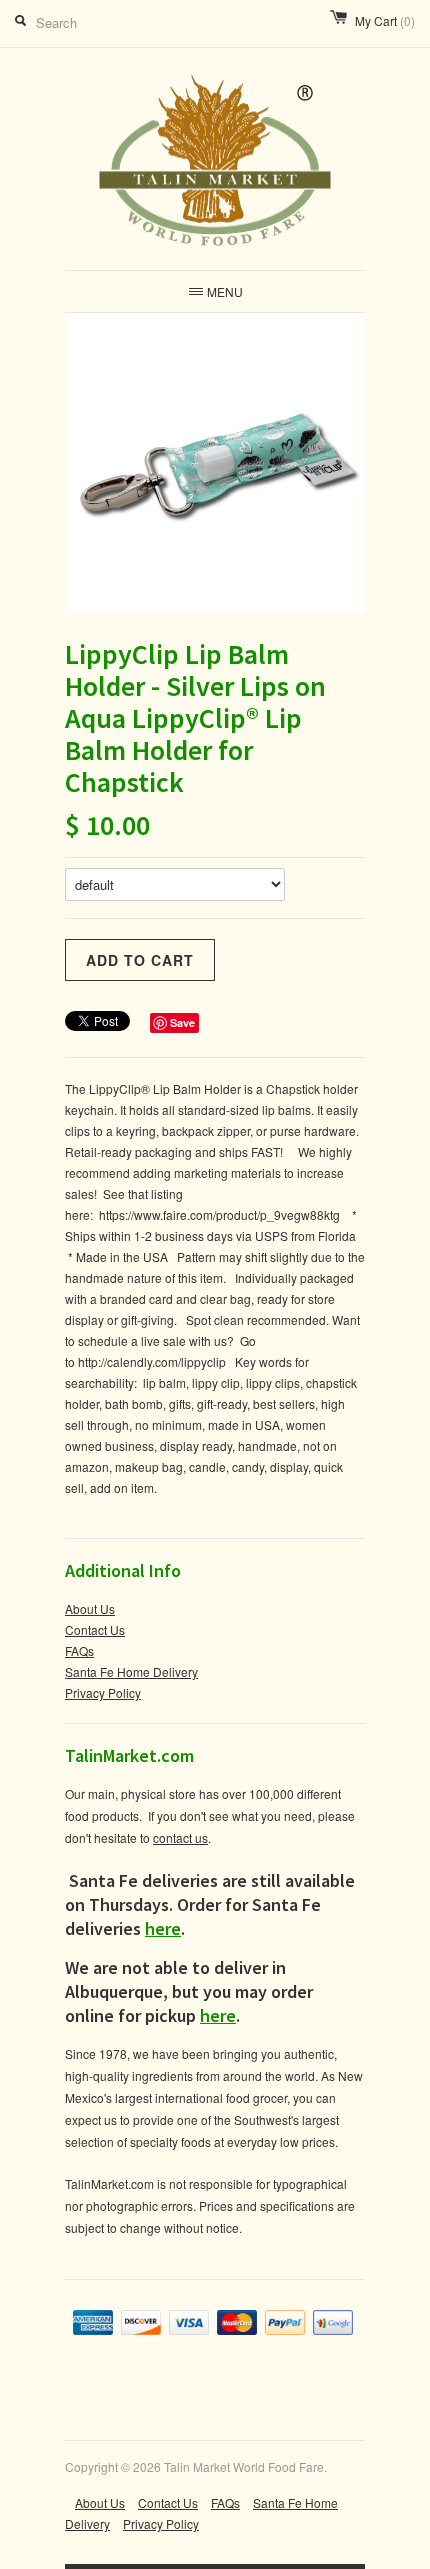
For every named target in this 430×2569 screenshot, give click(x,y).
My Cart (385, 20)
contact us (180, 1837)
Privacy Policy (103, 1692)
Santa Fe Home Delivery (131, 1671)
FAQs (79, 1650)
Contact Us (95, 1629)
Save (182, 1022)
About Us (90, 1608)
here (163, 1928)
